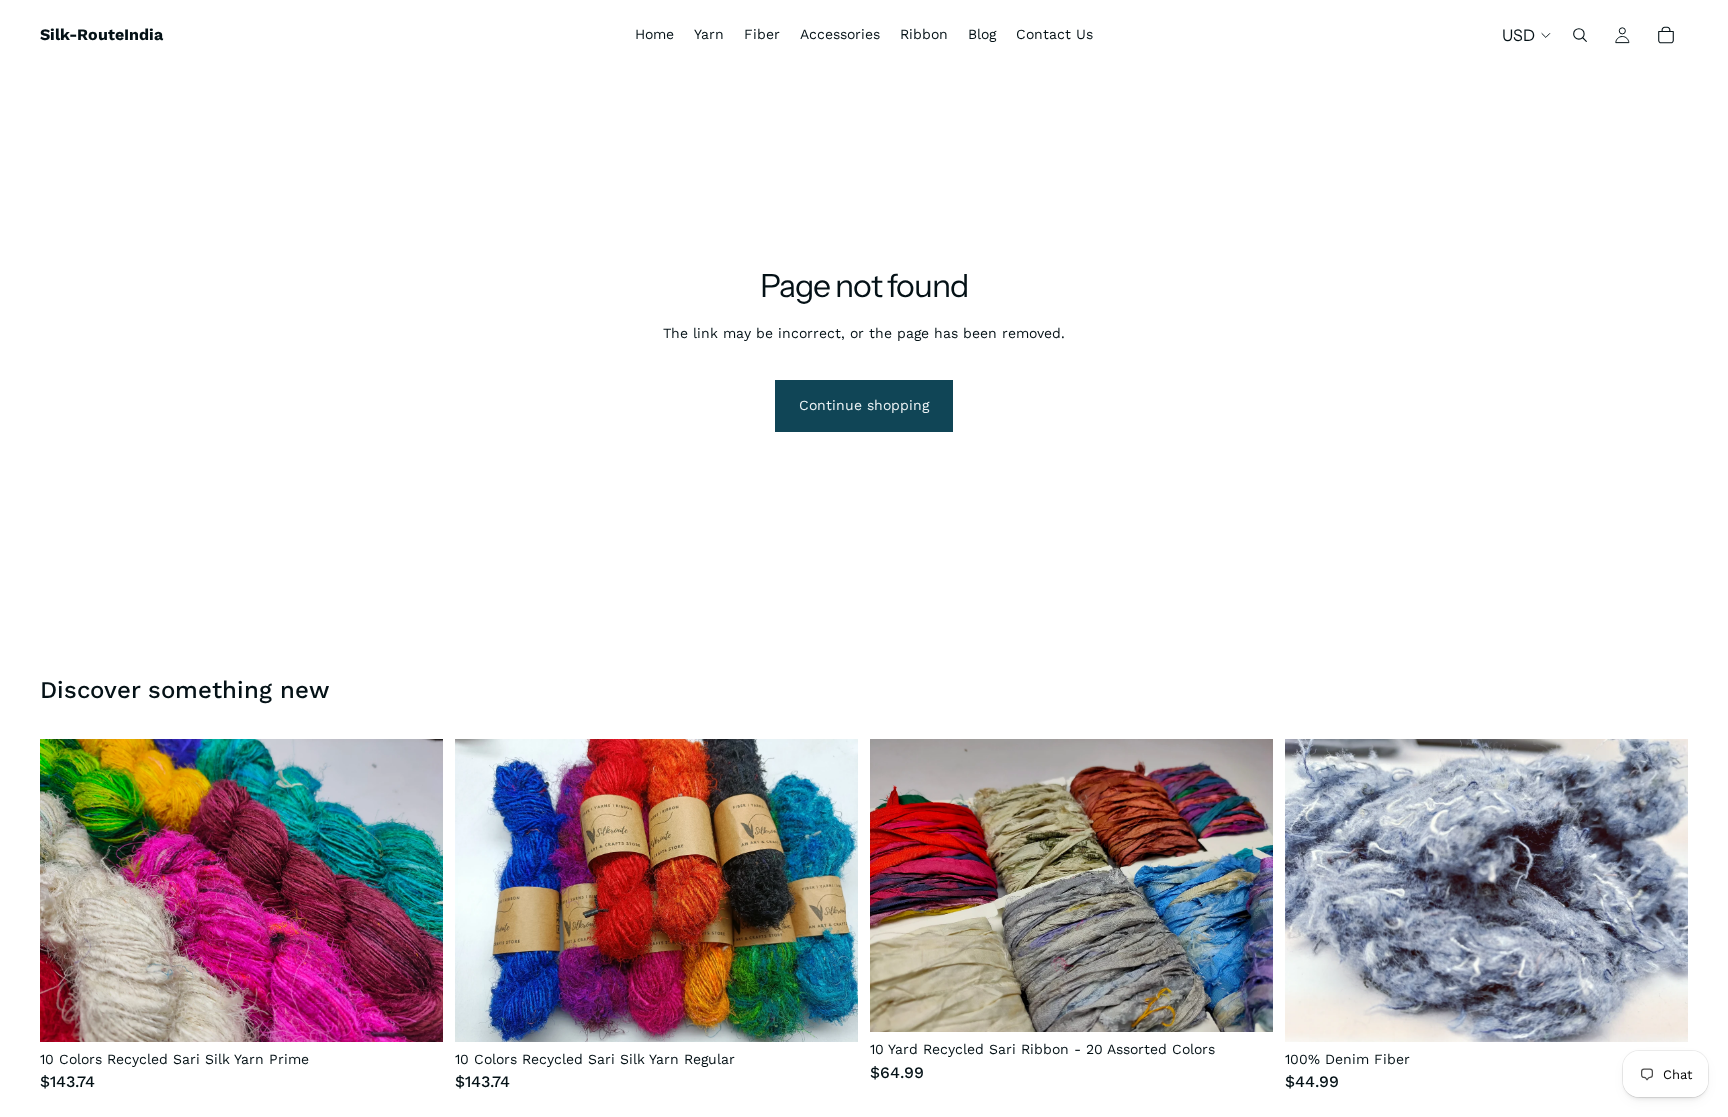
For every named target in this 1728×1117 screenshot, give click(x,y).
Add (1259, 1001)
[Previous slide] (70, 890)
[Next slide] (413, 890)
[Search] (1580, 35)
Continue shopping (864, 405)
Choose (429, 1010)
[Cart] (1666, 35)
